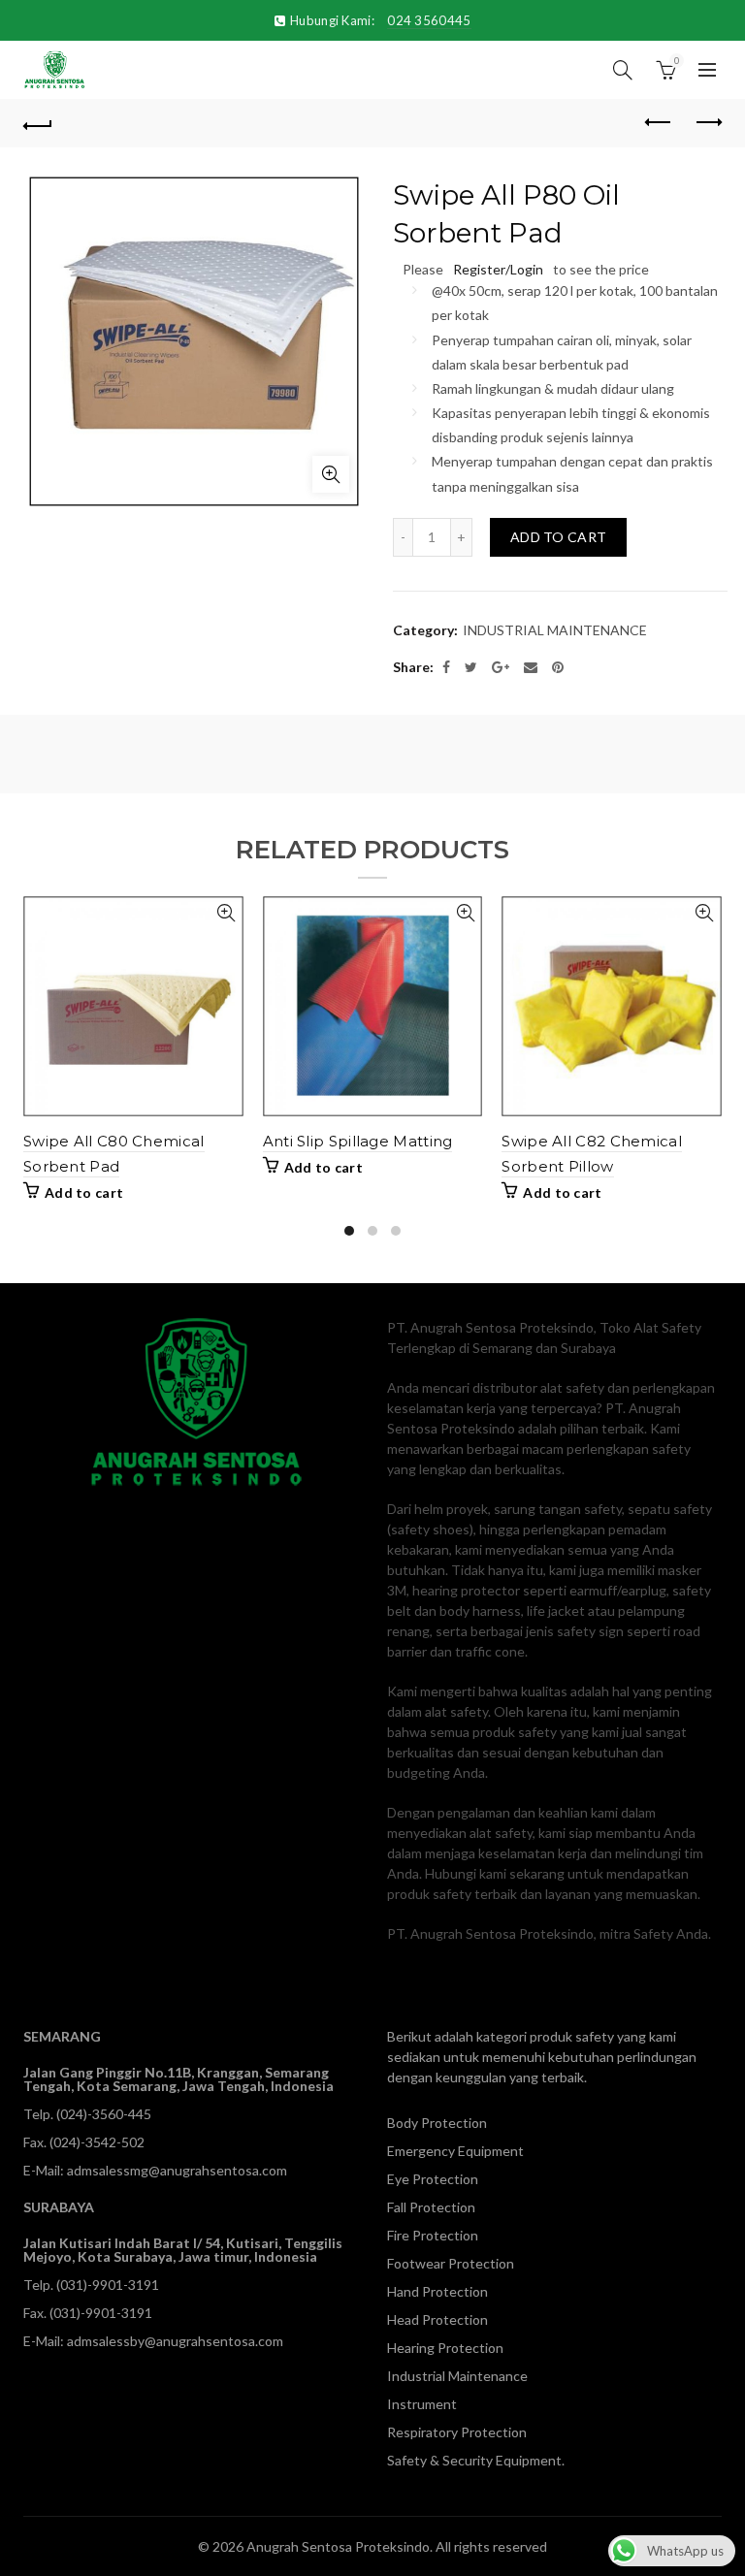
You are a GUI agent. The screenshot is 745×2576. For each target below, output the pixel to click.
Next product (707, 123)
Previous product (659, 123)
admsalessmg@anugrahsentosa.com (177, 2170)
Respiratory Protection (457, 2432)
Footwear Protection (451, 2263)
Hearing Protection (445, 2348)
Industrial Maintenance (457, 2376)
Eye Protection (433, 2179)
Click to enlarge (331, 474)
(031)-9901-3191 (108, 2285)
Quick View (227, 913)
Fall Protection (431, 2207)
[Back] (38, 123)
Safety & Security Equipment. (476, 2460)
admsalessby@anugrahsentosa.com (175, 2341)
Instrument (422, 2404)
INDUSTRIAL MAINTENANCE (555, 630)
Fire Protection (433, 2235)
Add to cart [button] (84, 1192)
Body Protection (437, 2123)
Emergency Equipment (455, 2151)
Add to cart (558, 537)
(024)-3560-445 (104, 2114)
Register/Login (498, 269)
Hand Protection (437, 2291)
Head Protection (437, 2319)
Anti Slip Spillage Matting (358, 1141)
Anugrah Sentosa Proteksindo (338, 2546)
